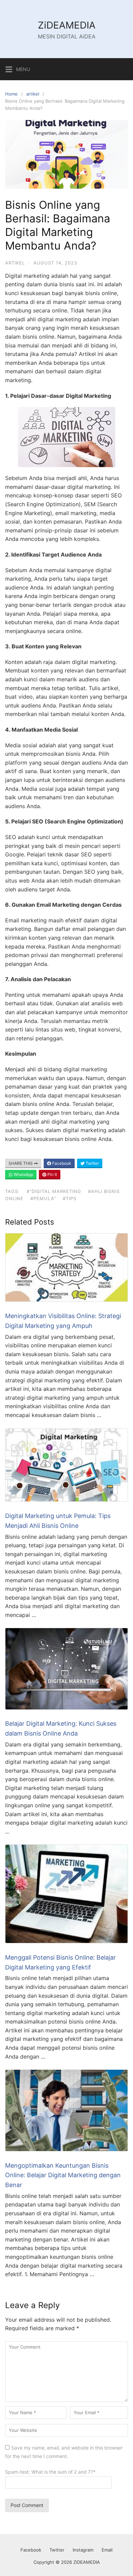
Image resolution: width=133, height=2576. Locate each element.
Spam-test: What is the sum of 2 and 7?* (50, 2472)
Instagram (83, 2550)
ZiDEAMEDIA (67, 25)
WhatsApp (23, 1174)
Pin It (52, 1174)
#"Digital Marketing (54, 1191)
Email (107, 2550)
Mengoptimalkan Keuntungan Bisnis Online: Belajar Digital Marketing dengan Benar (63, 2175)
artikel (33, 94)
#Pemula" (43, 1198)
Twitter (92, 1163)
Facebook (61, 1163)
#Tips (70, 1198)
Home (11, 94)
